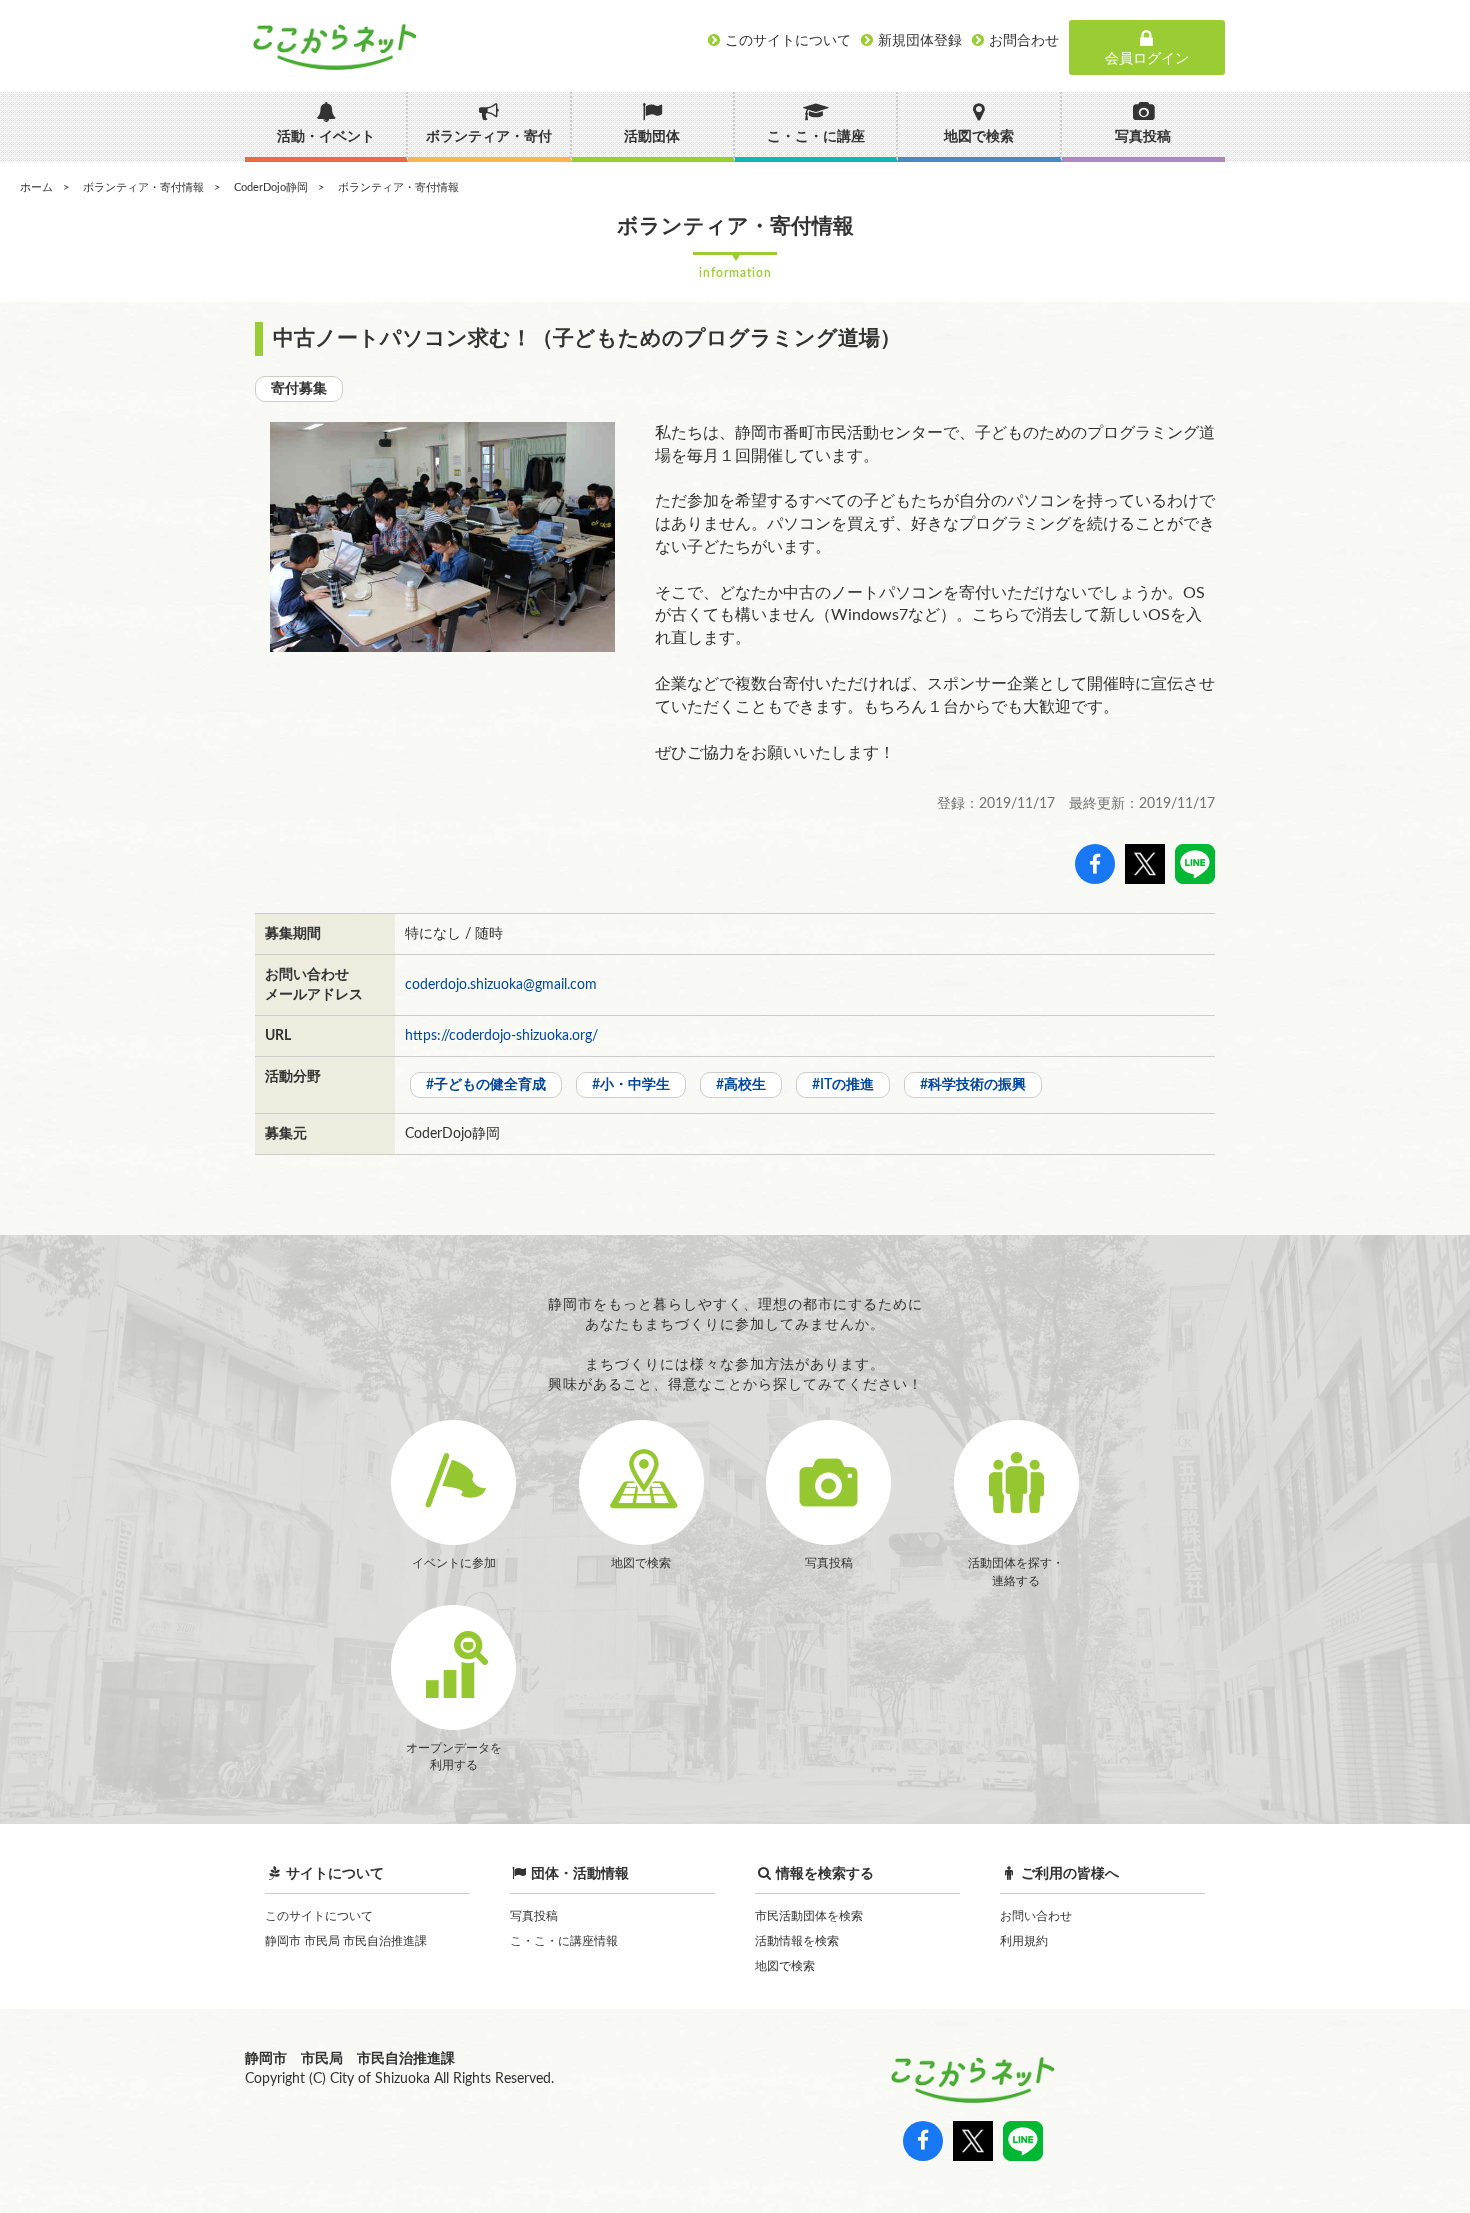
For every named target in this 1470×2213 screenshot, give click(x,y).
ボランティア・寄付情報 (143, 187)
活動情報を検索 (797, 1941)
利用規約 (1024, 1941)
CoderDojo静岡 (271, 187)
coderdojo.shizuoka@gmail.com (501, 985)
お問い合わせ (1036, 1916)
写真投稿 (534, 1916)
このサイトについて (319, 1916)
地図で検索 (785, 1966)
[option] (442, 537)
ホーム (36, 187)
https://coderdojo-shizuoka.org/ (501, 1036)
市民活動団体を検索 (809, 1916)
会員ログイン (1147, 59)
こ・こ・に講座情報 (564, 1941)
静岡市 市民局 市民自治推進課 (346, 1941)
